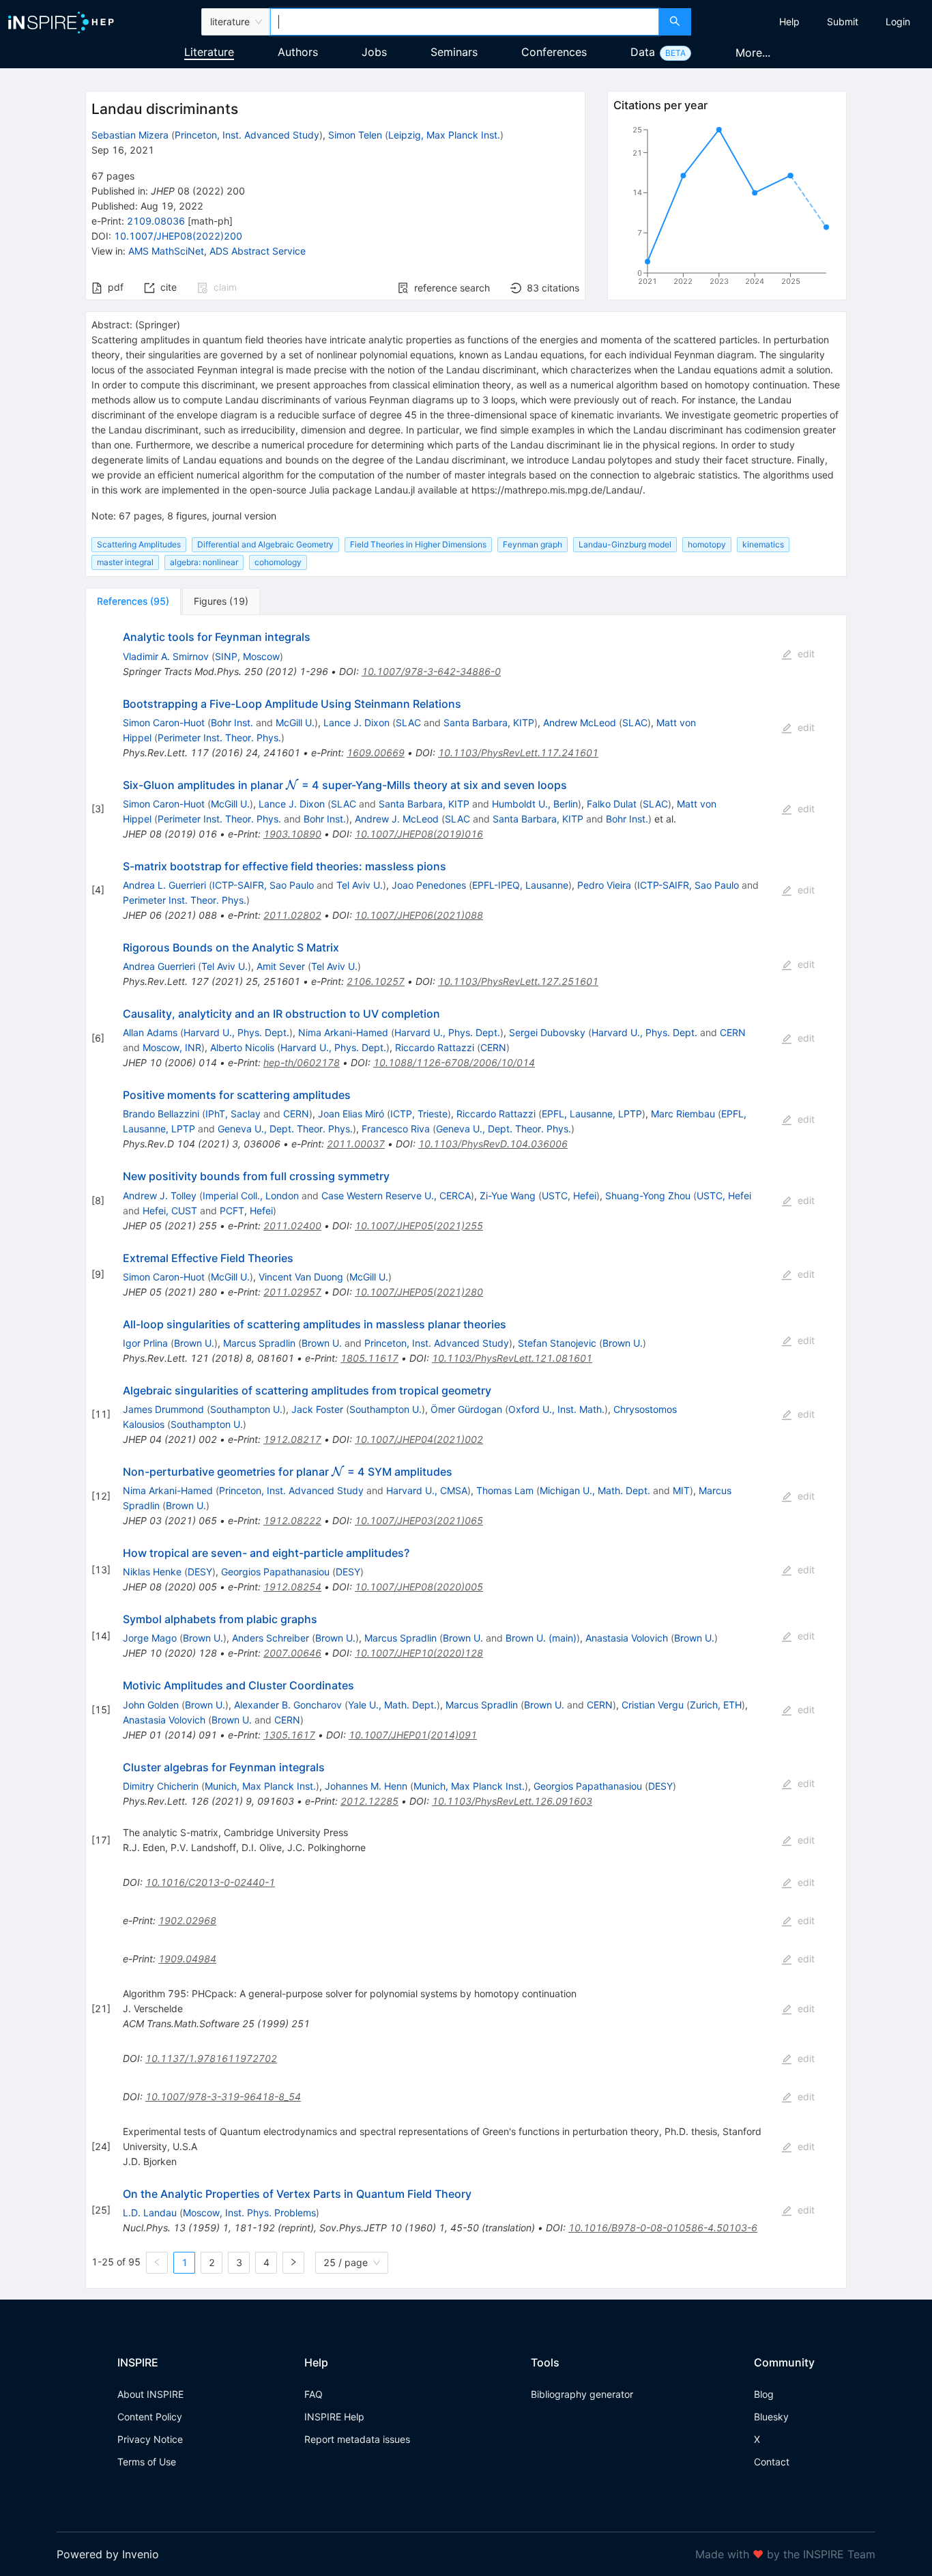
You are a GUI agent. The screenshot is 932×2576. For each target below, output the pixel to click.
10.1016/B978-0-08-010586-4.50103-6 (663, 2228)
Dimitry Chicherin (161, 1786)
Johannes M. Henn (366, 1786)
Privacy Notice (150, 2439)
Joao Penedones (429, 885)
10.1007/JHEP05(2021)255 (419, 1226)
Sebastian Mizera (130, 135)
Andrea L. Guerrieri (164, 885)
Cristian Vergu (653, 1705)
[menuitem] (789, 22)
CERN (733, 1032)
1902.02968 (187, 1920)
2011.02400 (292, 1226)
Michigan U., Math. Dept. (595, 1490)
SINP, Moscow (247, 656)
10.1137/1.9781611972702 (211, 2058)
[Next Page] (293, 2263)
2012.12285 (369, 1801)
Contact (772, 2462)
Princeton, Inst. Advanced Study (247, 135)
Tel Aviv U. (360, 885)
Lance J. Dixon (356, 722)
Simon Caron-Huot (164, 722)
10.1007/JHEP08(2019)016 (419, 834)
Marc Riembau (683, 1114)
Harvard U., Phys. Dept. (236, 1032)
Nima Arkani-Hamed (343, 1032)
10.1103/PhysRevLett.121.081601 (512, 1358)
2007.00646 (292, 1653)
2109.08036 (156, 221)
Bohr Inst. (232, 722)
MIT (681, 1490)
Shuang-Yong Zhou (648, 1196)
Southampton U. (246, 1409)
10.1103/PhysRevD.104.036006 (493, 1144)
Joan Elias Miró (351, 1114)
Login (898, 22)
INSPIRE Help (334, 2417)
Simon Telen (355, 135)
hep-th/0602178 (302, 1062)
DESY (200, 1572)
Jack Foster (317, 1409)
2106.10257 (376, 981)
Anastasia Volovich (627, 1638)
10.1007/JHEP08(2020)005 (419, 1587)
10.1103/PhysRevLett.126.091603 (512, 1801)
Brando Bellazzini (161, 1114)
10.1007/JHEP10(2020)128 (419, 1653)
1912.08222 (292, 1520)
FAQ (314, 2394)
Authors (298, 52)
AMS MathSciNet (166, 251)
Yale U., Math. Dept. (392, 1705)
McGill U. (295, 722)
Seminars (454, 52)
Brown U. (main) (541, 1638)
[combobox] (465, 22)
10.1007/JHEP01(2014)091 (413, 1735)
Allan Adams (150, 1032)
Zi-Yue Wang (508, 1196)
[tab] (133, 601)
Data (643, 52)
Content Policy (150, 2417)
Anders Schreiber (271, 1638)
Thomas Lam (505, 1490)
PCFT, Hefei (246, 1211)
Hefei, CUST (170, 1211)
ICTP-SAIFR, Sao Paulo (263, 885)
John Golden (151, 1705)
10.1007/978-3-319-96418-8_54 (223, 2096)
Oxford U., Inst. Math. (556, 1409)
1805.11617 (369, 1358)
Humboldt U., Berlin (535, 804)
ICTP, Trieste (419, 1114)
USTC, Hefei (569, 1196)
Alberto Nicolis (242, 1047)
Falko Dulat (612, 804)
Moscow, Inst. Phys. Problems (249, 2213)
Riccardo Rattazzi (435, 1047)
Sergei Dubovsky (547, 1032)
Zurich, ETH (716, 1705)
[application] (727, 208)
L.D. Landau (150, 2213)
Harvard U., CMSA (427, 1490)
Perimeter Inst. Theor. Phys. (219, 738)
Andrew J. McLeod (397, 819)
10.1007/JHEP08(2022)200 (178, 236)
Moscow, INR (172, 1047)
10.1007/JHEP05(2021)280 (419, 1292)
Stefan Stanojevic (557, 1343)
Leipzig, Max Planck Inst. (444, 135)
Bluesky (771, 2417)
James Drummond (163, 1409)
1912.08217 (292, 1439)
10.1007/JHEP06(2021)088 (419, 915)
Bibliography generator (582, 2394)
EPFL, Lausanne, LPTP (592, 1114)
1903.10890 (292, 834)
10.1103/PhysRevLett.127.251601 (518, 981)
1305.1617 (289, 1735)
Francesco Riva (396, 1129)
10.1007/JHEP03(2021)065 (419, 1520)
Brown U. (194, 1343)
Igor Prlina (145, 1343)
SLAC (408, 722)
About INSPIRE (150, 2394)
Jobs (374, 52)
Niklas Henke (152, 1572)
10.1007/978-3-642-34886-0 (431, 671)
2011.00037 (356, 1144)
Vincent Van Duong (301, 1277)
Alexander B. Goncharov (288, 1705)
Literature (209, 52)
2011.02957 (292, 1292)
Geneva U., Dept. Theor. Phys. (285, 1129)
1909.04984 (187, 1959)
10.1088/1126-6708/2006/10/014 (454, 1062)
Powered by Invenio (108, 2554)
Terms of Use (147, 2462)
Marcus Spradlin (259, 1343)
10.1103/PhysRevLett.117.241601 (518, 753)
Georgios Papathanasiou (275, 1572)
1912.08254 (292, 1587)
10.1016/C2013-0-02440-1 (210, 1882)
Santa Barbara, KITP (489, 722)
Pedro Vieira (604, 885)
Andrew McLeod (580, 722)
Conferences (554, 52)
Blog (764, 2394)
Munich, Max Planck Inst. (260, 1786)
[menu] (813, 22)
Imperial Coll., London (251, 1196)
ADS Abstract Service (258, 251)
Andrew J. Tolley (160, 1196)
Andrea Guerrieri (159, 966)
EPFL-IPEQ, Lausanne (520, 885)
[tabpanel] (466, 1451)
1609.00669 (376, 753)
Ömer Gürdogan (466, 1409)
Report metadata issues (357, 2439)
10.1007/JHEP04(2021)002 (419, 1439)
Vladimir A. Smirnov (166, 656)
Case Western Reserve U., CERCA (396, 1196)
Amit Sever (281, 966)
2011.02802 (292, 915)
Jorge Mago (150, 1638)
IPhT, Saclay (233, 1114)
